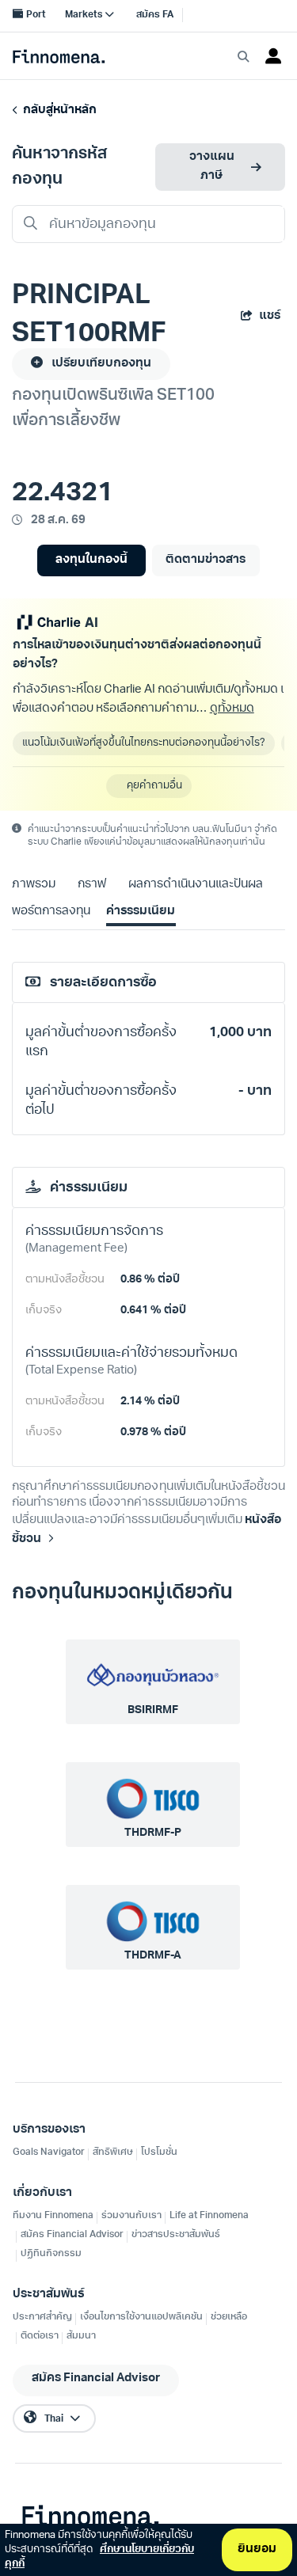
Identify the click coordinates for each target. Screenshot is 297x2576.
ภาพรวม (34, 885)
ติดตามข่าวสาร (206, 560)
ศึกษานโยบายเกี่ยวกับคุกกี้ (99, 2557)
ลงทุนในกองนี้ (91, 560)
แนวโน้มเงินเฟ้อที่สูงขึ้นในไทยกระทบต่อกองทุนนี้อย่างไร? (144, 743)
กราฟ (92, 885)
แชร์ (270, 316)
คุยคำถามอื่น (154, 786)
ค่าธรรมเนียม (141, 912)
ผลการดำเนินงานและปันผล (196, 885)
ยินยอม (257, 2549)
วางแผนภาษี (212, 167)
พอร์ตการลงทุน (51, 912)
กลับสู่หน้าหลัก (57, 110)
